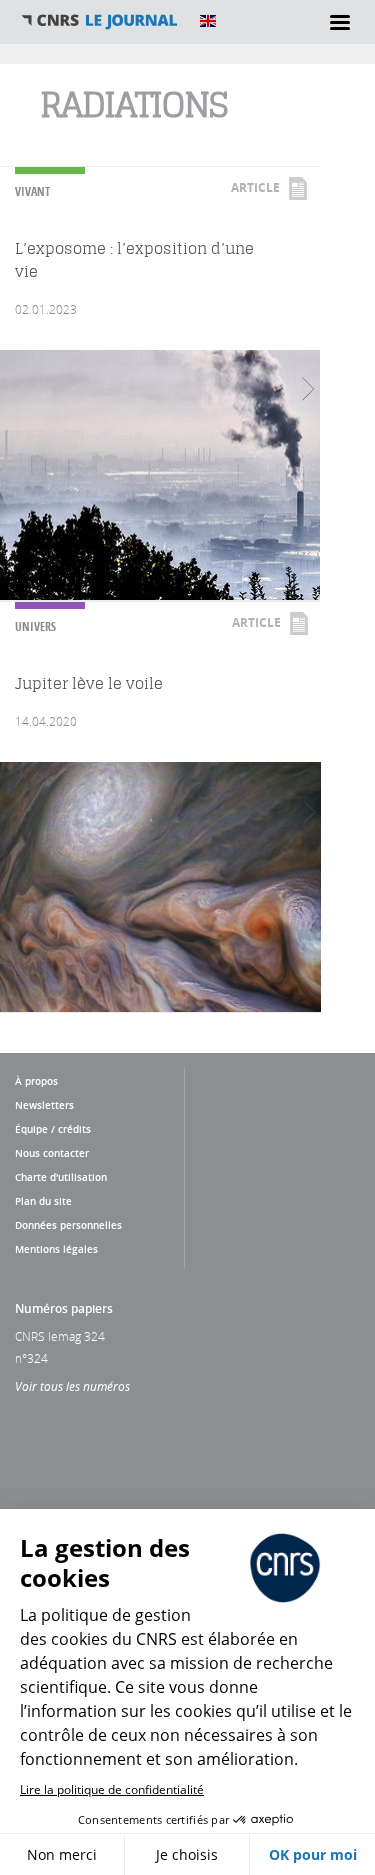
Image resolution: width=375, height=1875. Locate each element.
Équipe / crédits (53, 1129)
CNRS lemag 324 (60, 1336)
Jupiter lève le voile (89, 683)
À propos (36, 1081)
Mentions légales (56, 1249)
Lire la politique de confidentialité (112, 1789)
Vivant (32, 191)
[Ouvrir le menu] (340, 22)
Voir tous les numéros (72, 1386)
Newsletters (44, 1105)
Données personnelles (68, 1225)
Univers (35, 626)
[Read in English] (208, 21)
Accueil (100, 21)
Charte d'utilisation (61, 1177)
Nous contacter (52, 1153)
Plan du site (43, 1201)
